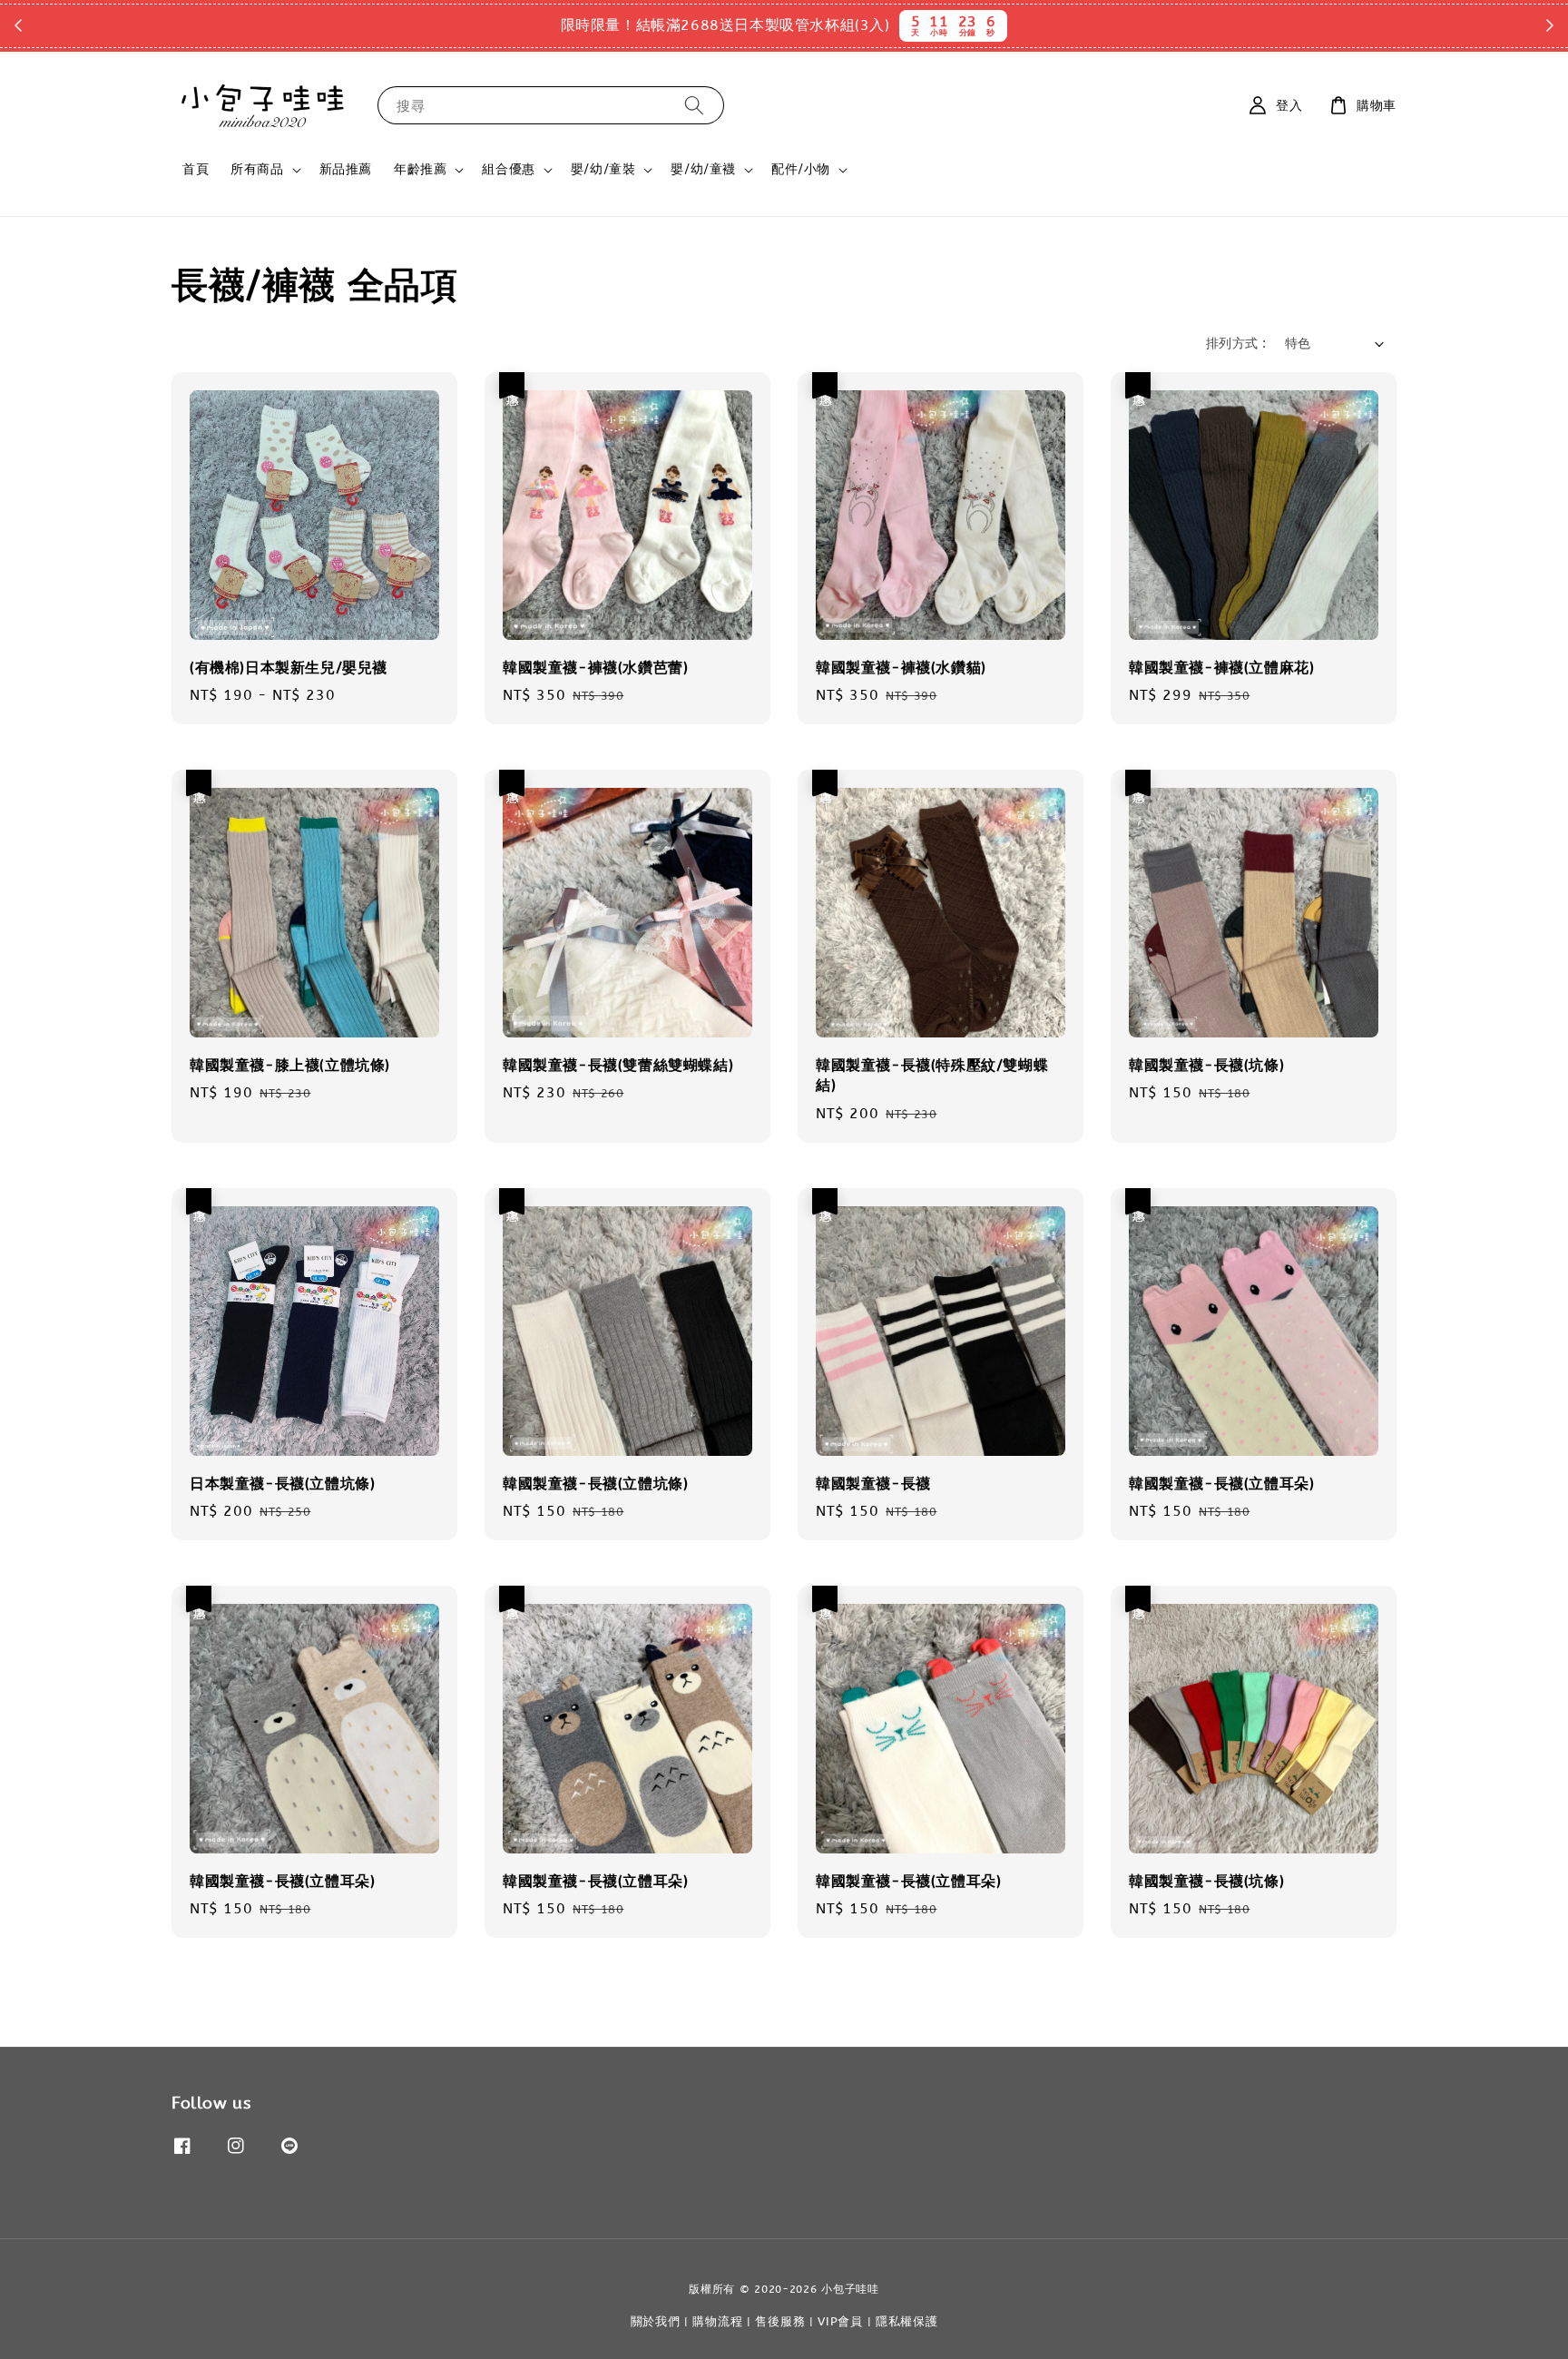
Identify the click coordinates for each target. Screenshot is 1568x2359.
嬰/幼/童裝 (603, 169)
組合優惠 (508, 169)
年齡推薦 (420, 169)
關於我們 (656, 2321)
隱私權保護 (907, 2321)
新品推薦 (346, 169)
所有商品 (257, 169)
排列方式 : (1236, 344)
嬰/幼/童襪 (703, 169)
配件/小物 (801, 169)
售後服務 (780, 2321)
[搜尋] (694, 105)
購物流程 (717, 2321)
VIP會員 (840, 2321)
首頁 (196, 169)
